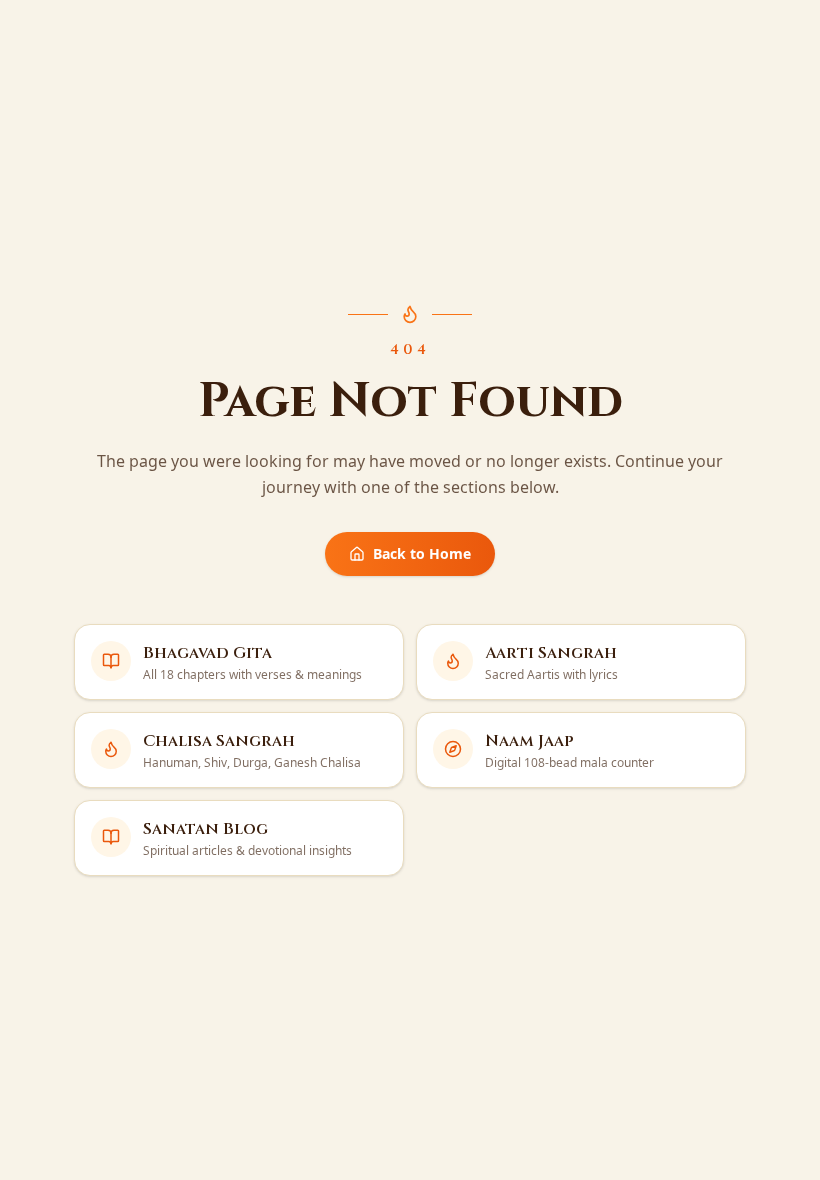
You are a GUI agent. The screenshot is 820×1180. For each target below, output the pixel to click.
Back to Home (422, 553)
